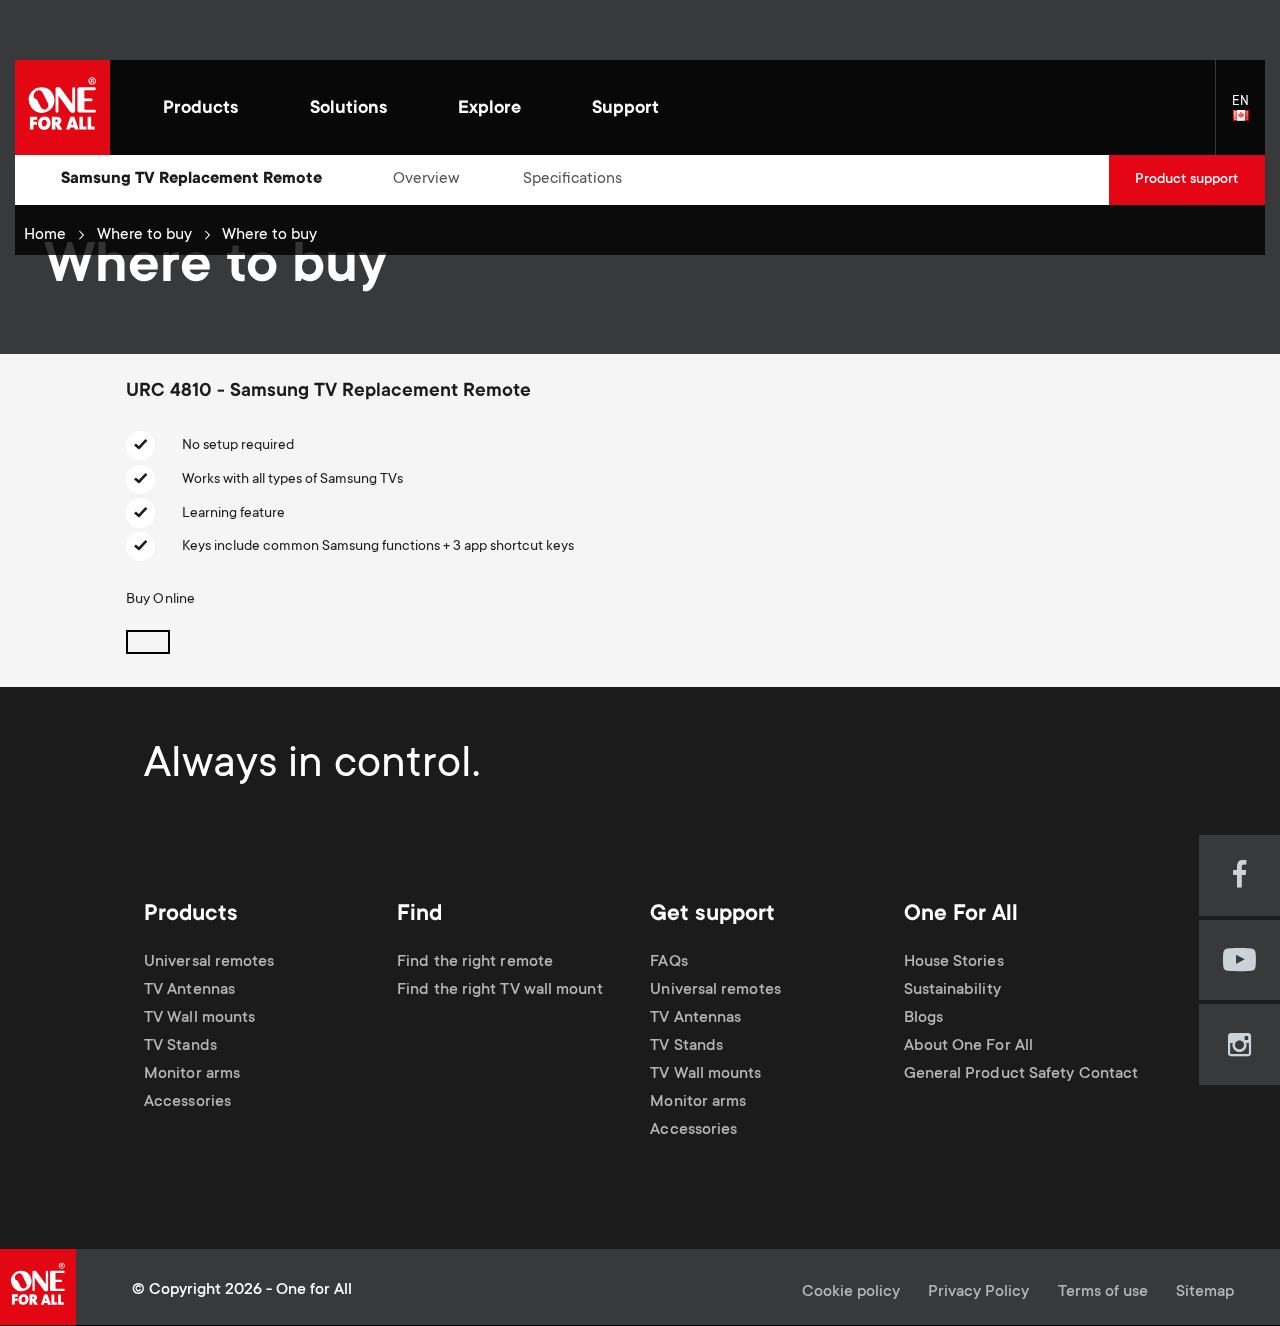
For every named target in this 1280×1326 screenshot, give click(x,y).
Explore (489, 109)
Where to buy (144, 235)
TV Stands (180, 1046)
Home (45, 235)
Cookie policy (851, 1292)
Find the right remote (475, 962)
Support (625, 109)
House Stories (954, 962)
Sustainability (952, 990)
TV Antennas (189, 990)
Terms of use (1103, 1292)
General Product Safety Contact (1021, 1074)
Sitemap (1205, 1292)
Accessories (187, 1102)
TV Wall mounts (199, 1018)
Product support (1186, 180)
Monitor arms (192, 1074)
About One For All (969, 1046)
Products (200, 109)
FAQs (668, 962)
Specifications (572, 179)
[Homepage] (62, 107)
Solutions (348, 109)
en (1248, 116)
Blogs (923, 1018)
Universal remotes (209, 962)
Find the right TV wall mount (500, 990)
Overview (426, 179)
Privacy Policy (978, 1292)
